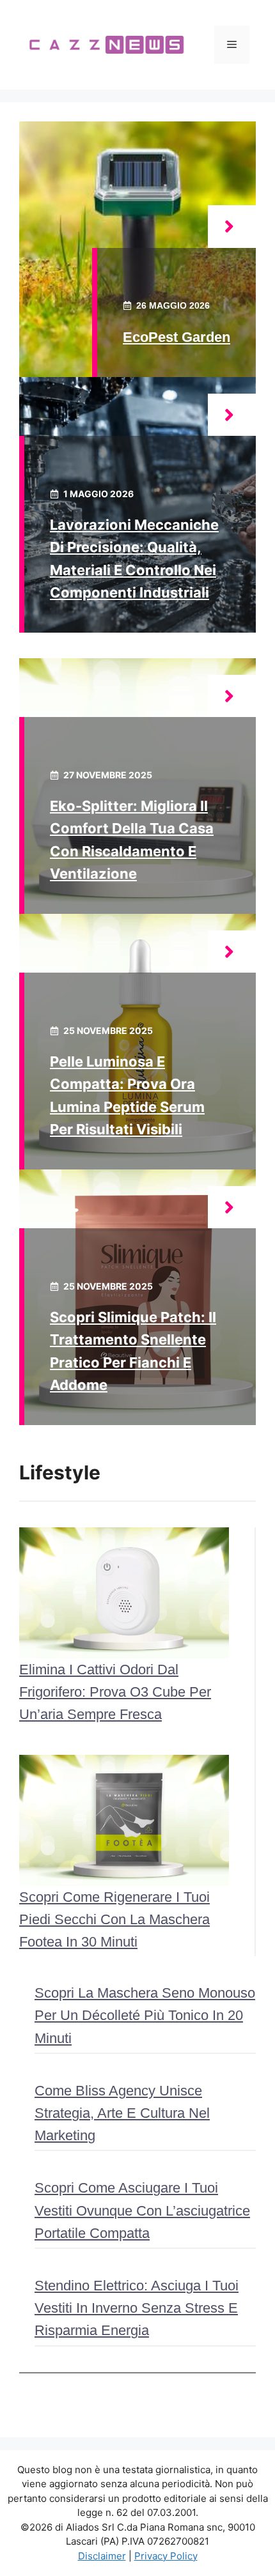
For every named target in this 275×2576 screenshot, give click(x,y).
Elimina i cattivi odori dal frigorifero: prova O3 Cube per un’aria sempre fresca (115, 1692)
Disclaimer (102, 2556)
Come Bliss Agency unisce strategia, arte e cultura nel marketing (122, 2113)
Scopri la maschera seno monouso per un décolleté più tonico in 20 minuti (145, 2015)
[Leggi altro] (232, 227)
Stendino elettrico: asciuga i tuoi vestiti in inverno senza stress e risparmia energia (137, 2308)
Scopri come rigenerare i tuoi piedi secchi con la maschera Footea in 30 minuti (114, 1919)
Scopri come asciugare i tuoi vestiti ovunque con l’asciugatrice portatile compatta (142, 2210)
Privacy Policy (166, 2556)
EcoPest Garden (177, 337)
